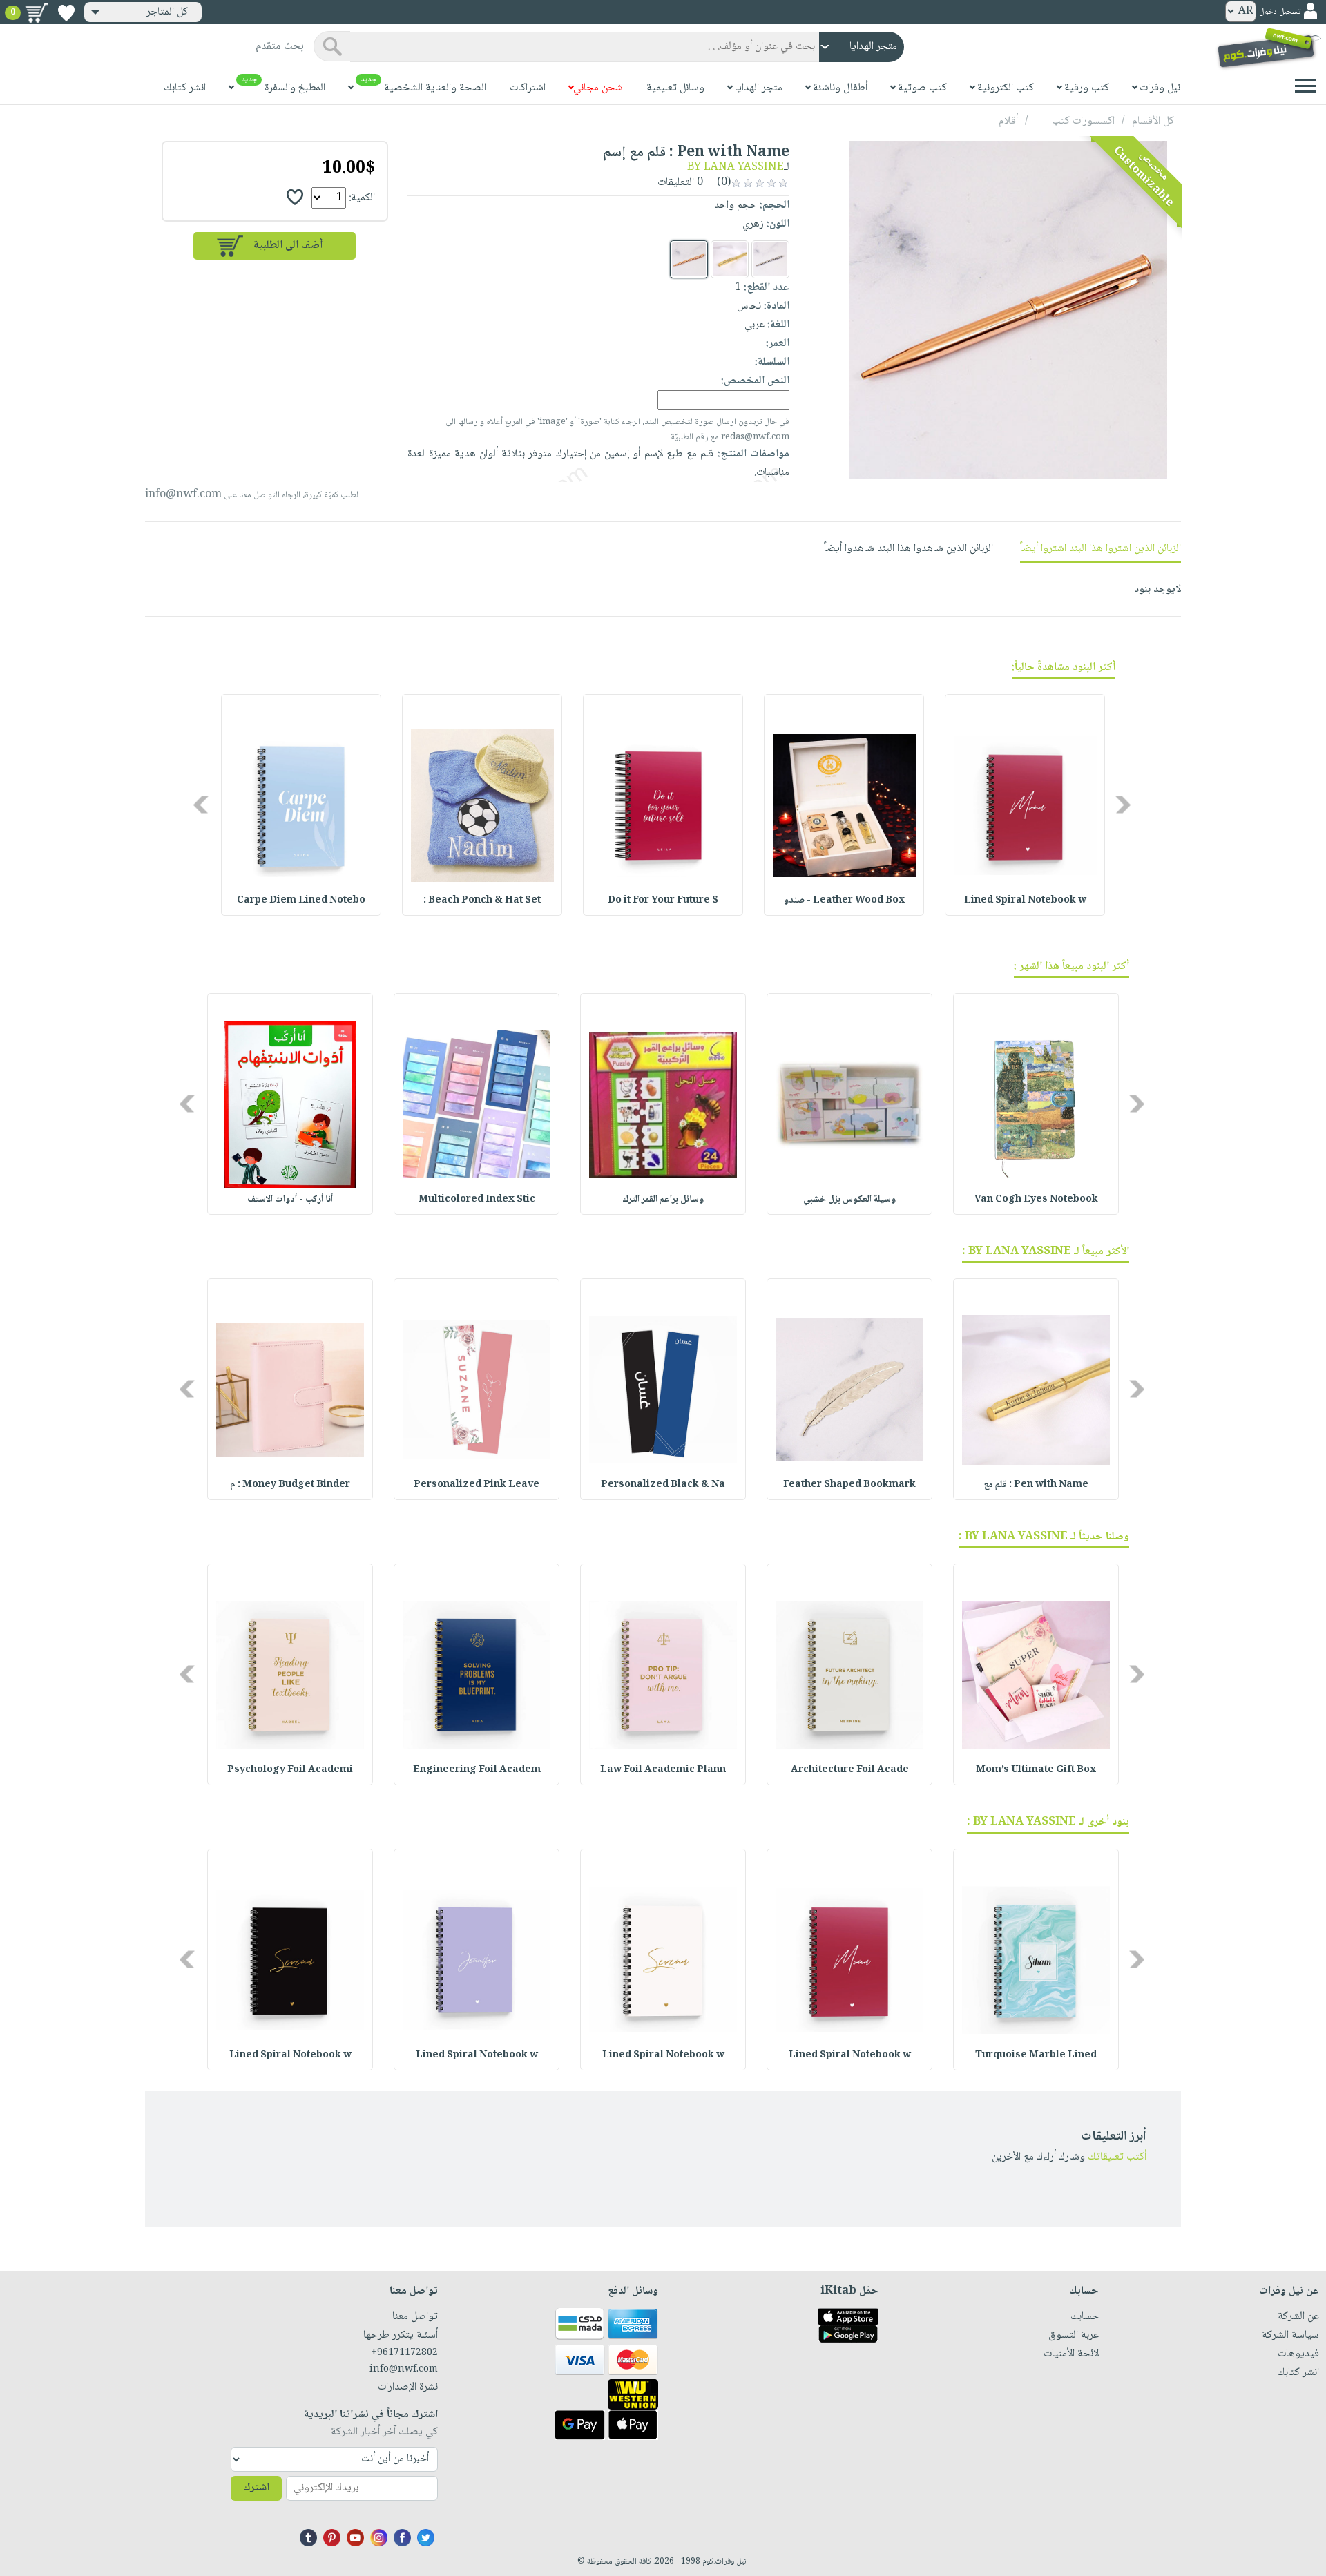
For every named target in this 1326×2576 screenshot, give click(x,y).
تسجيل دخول (1280, 12)
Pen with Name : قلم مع (1036, 1485)
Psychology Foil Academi (290, 1770)
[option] (1025, 805)
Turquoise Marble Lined (1036, 2055)
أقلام (1008, 121)
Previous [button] (1124, 805)
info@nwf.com (183, 495)
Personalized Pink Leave (477, 1485)
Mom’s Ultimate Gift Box (1036, 1770)
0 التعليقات (682, 183)
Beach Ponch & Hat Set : (482, 901)
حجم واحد (736, 205)
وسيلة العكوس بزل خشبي (849, 1200)
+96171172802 (404, 2353)
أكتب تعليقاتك (1117, 2157)
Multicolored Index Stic (477, 1200)
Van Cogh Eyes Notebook (1036, 1200)
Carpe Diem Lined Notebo (301, 901)
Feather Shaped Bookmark (849, 1485)
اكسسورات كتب (1083, 121)
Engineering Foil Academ (477, 1770)
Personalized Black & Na (663, 1485)
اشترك (256, 2488)
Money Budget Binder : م (290, 1485)
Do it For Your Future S (663, 901)
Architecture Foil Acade (850, 1770)
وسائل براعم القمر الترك (663, 1200)
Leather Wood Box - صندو (844, 901)
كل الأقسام (1153, 121)
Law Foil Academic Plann (663, 1770)
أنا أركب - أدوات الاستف (290, 1200)
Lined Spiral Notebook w (1025, 901)
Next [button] (202, 805)
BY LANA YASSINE (736, 167)
